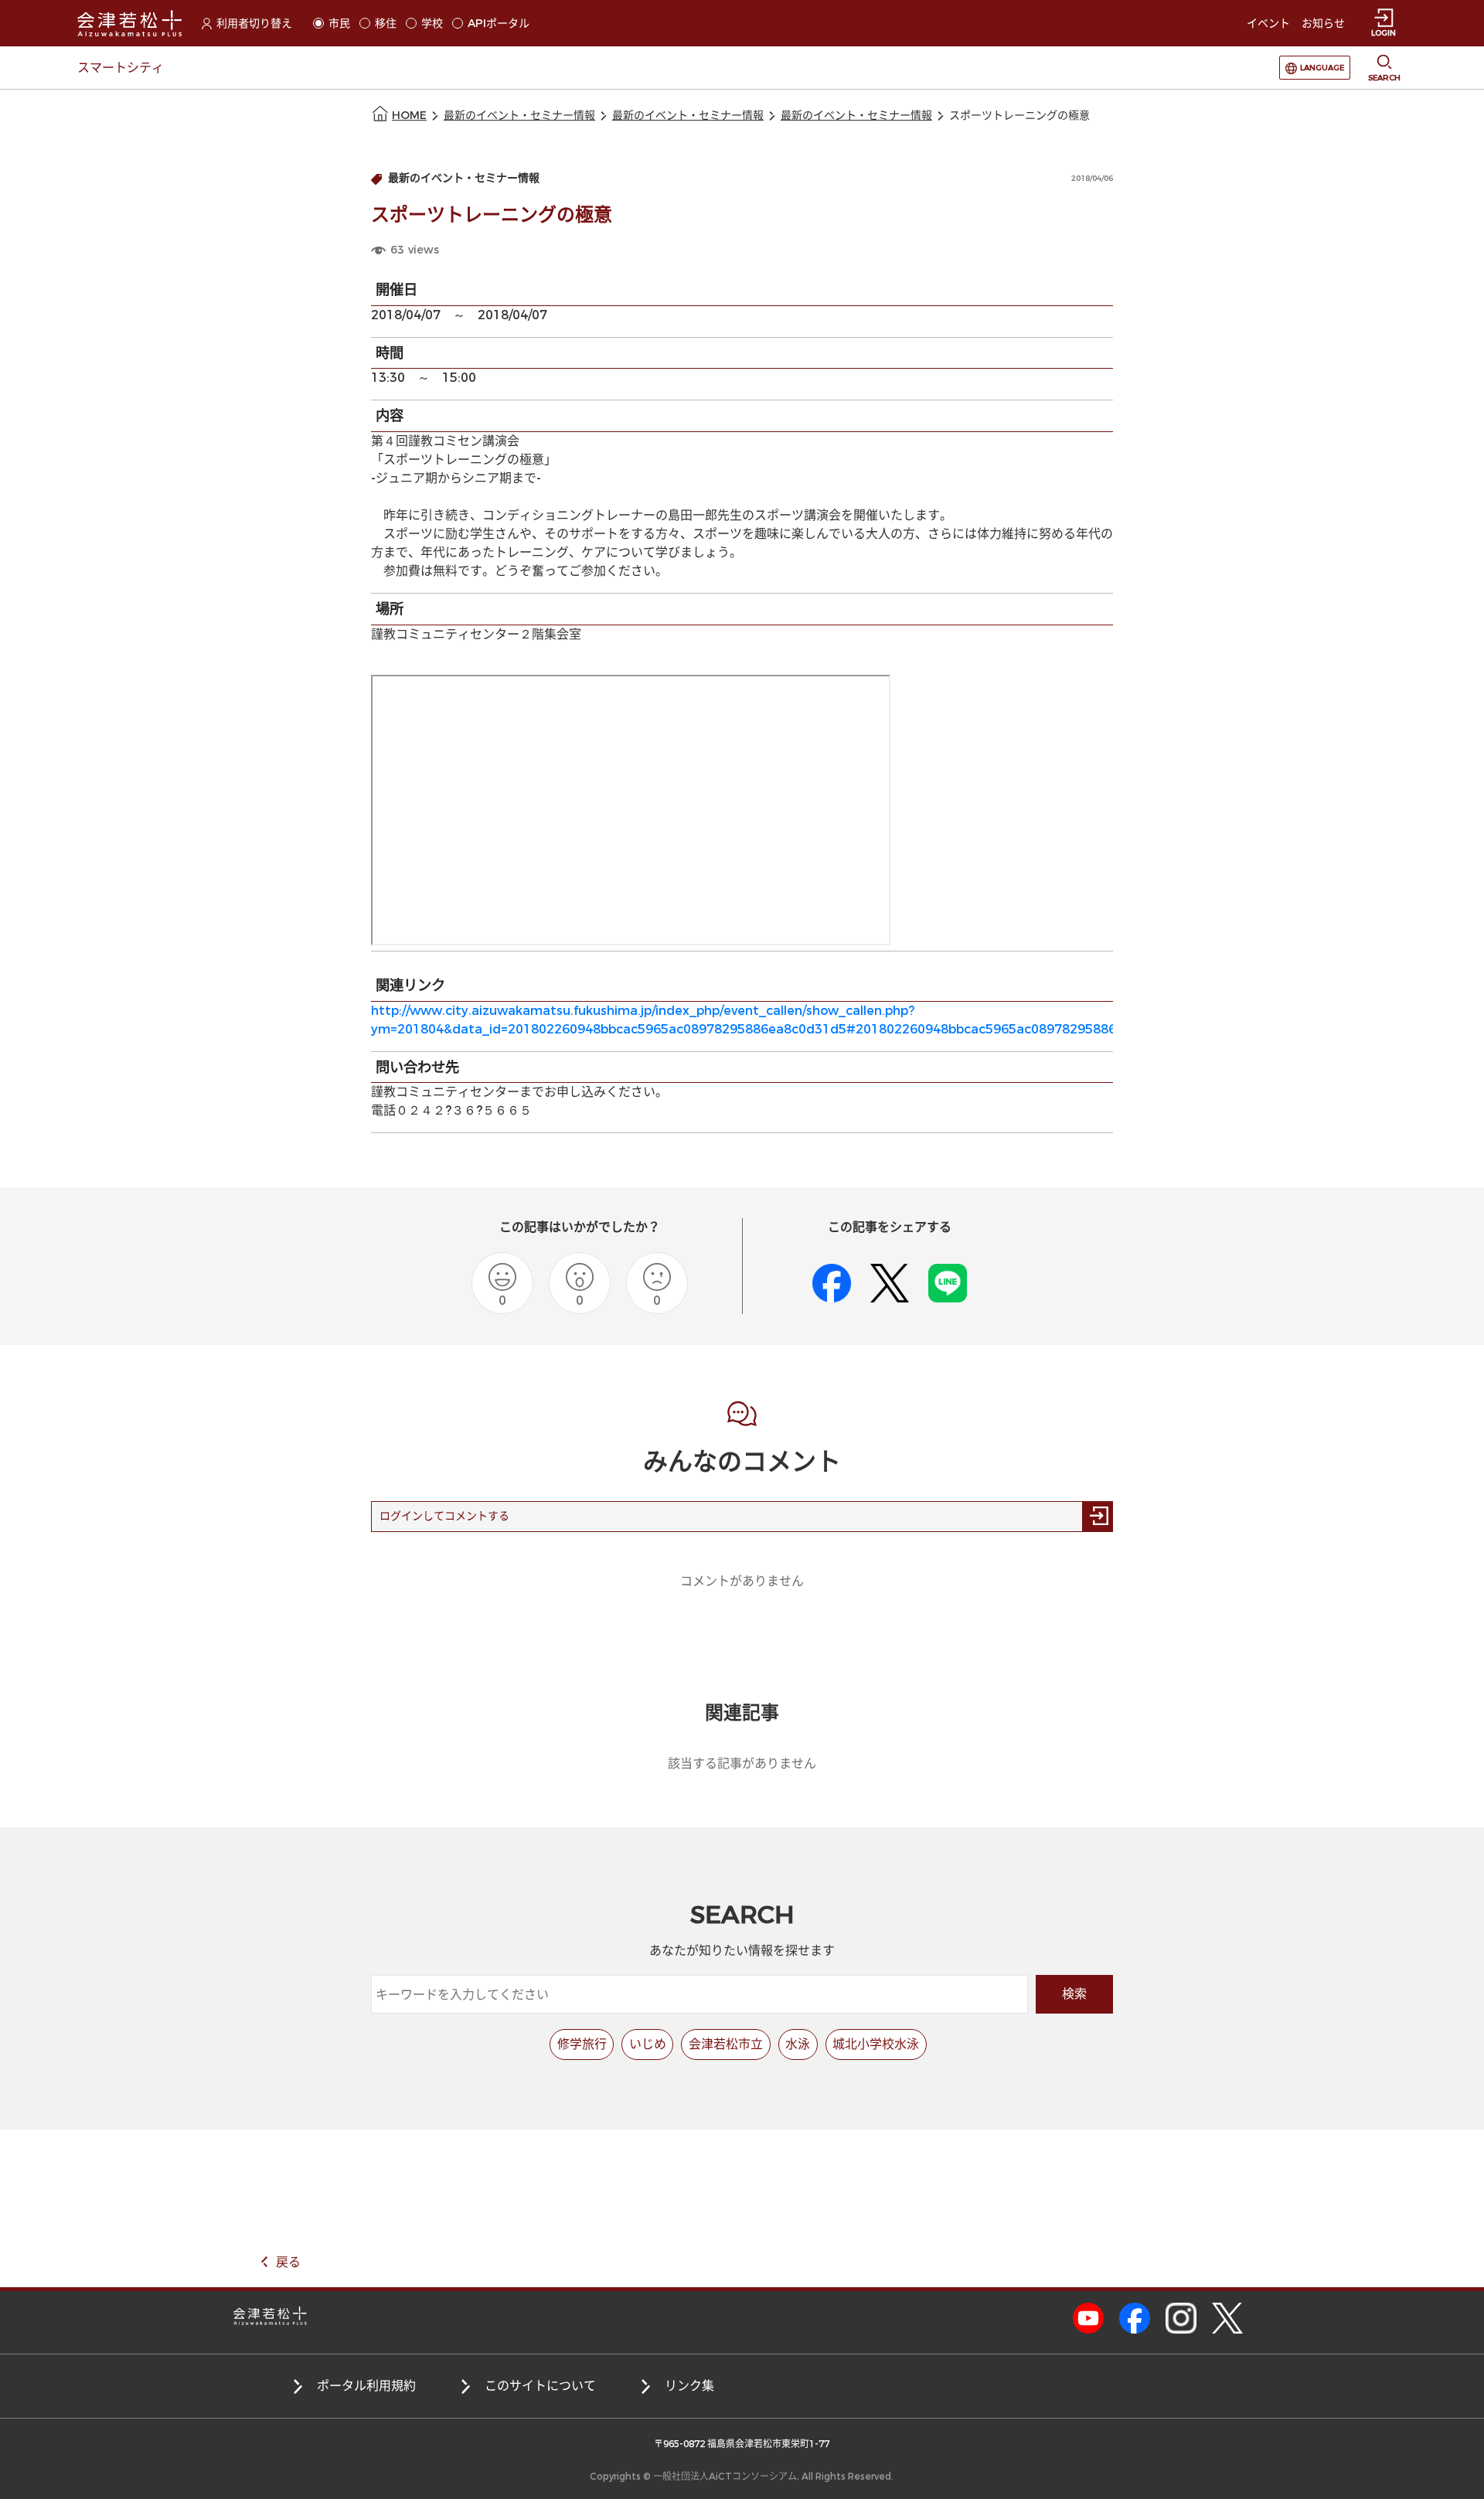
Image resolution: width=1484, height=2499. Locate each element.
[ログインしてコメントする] (1098, 1517)
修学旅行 (582, 2044)
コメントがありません (742, 1581)
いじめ (648, 2044)
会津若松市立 (726, 2044)
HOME (409, 116)
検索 (1074, 1994)
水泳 (798, 2044)
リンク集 (689, 2386)
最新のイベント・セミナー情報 (519, 116)
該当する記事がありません (742, 1764)
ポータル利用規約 (366, 2386)
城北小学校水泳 (876, 2044)
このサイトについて (540, 2386)
